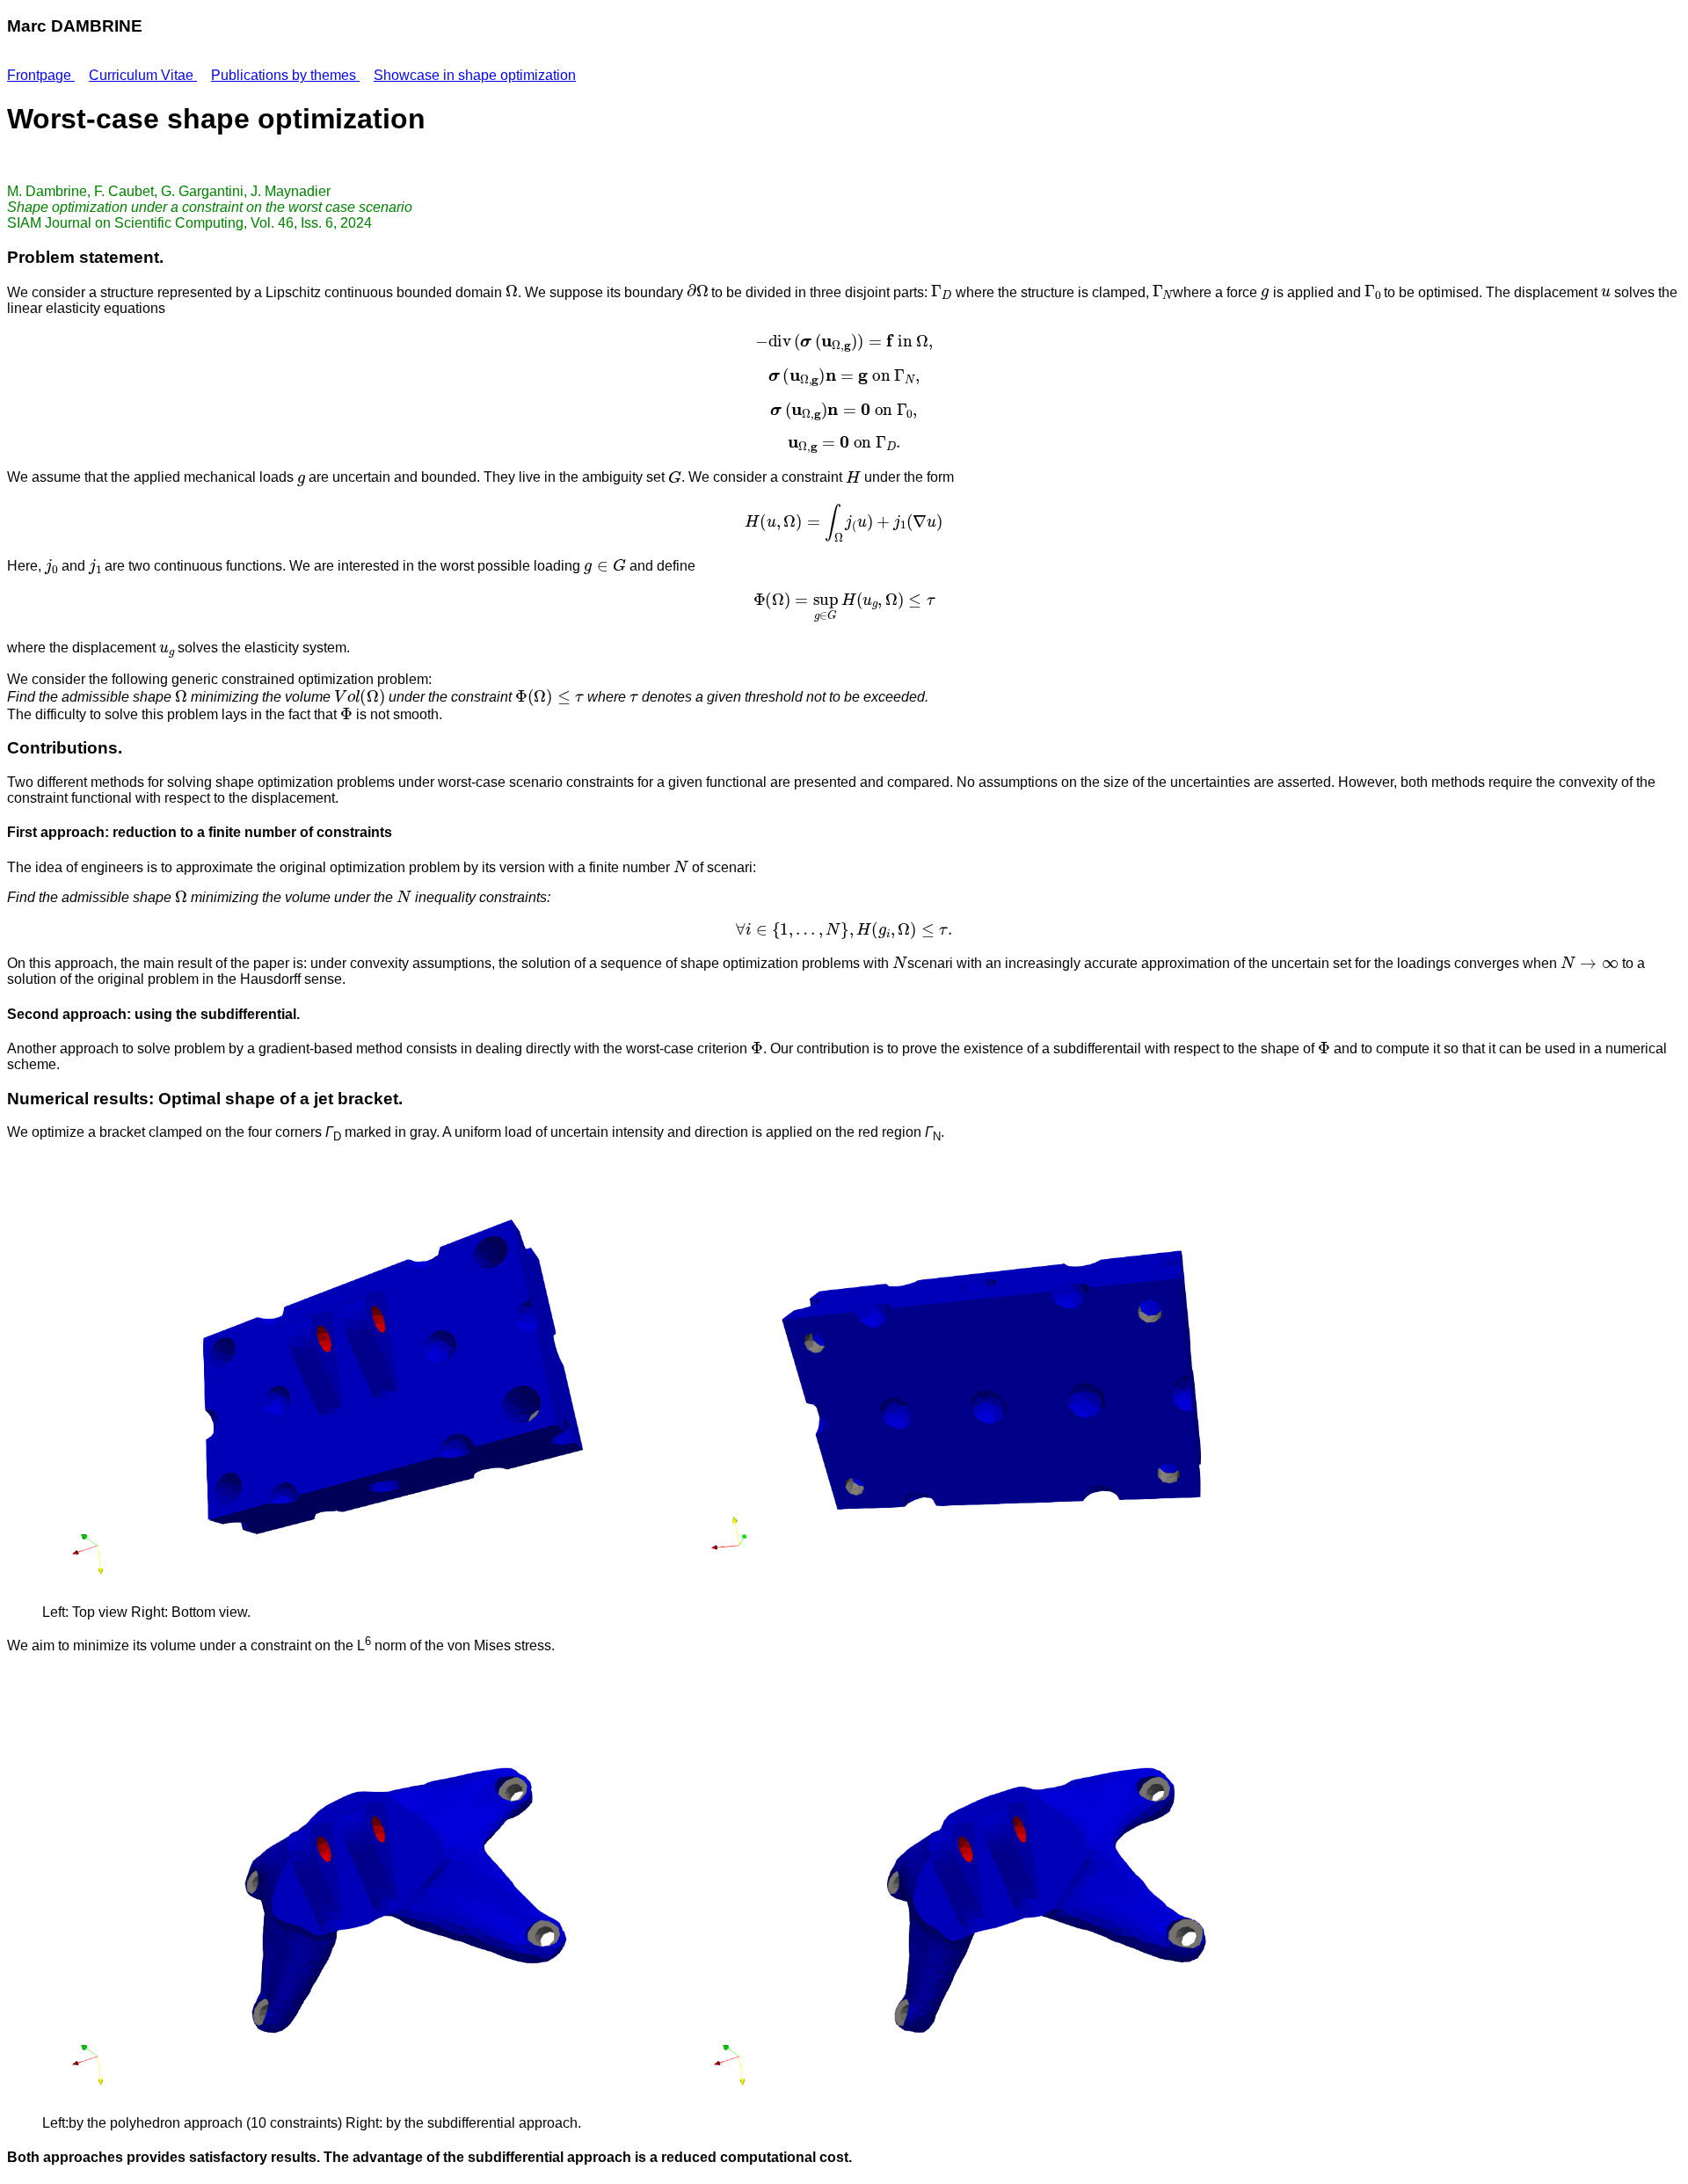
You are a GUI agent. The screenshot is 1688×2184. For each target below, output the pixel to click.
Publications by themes (285, 75)
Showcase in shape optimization (475, 75)
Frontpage (41, 75)
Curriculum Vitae (143, 75)
